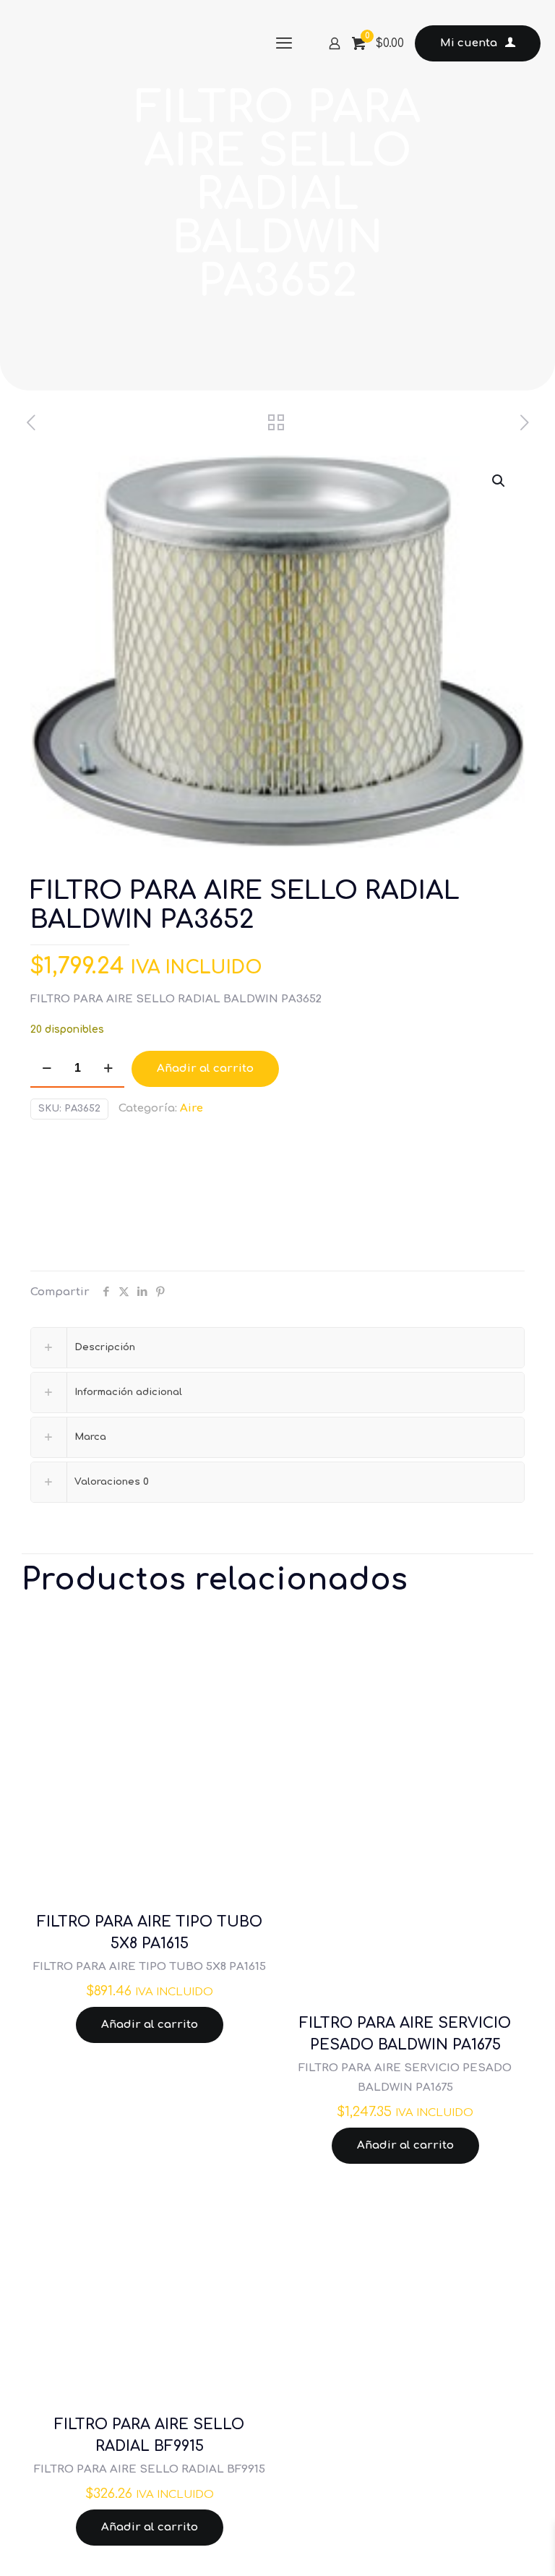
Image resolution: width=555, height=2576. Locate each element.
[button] (499, 481)
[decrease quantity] (47, 1069)
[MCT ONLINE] (123, 43)
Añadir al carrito (205, 1069)
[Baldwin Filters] (85, 1199)
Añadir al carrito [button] (150, 2025)
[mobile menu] (284, 43)
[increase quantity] (108, 1069)
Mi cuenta (469, 43)
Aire (192, 1108)
